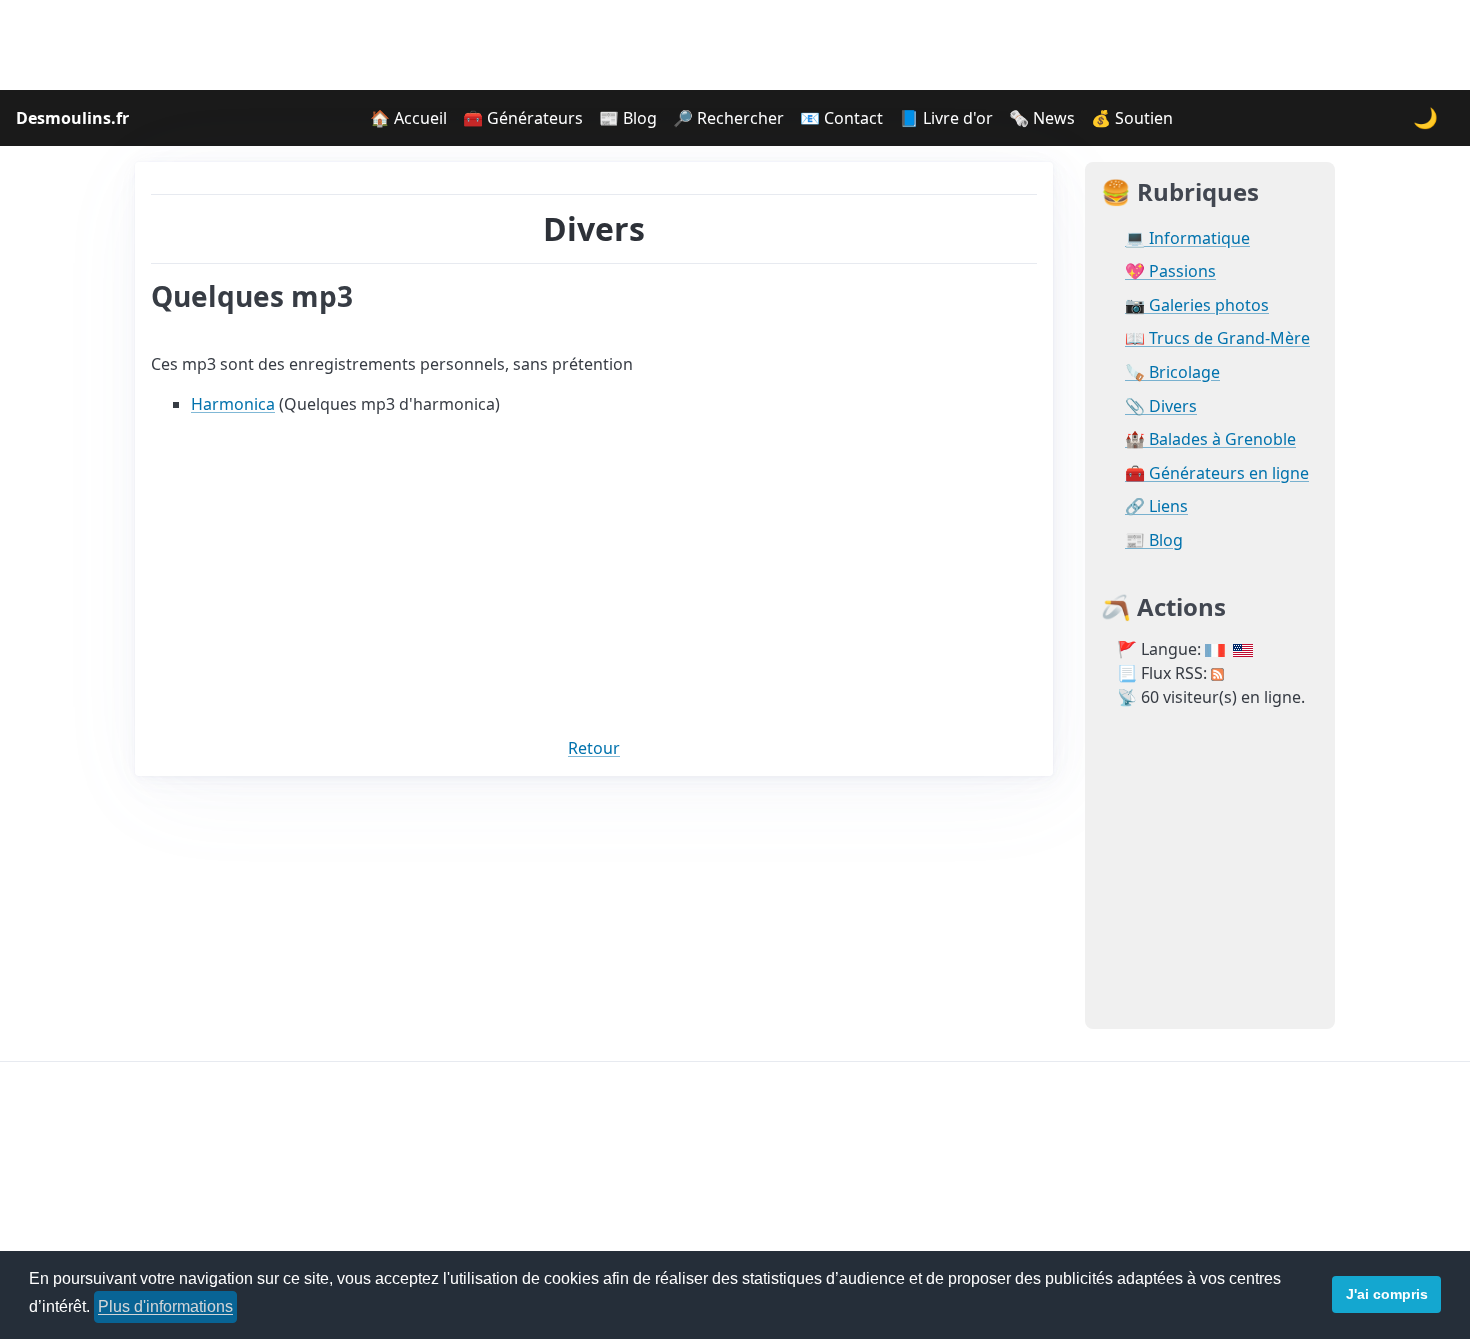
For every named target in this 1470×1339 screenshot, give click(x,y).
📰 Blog (628, 118)
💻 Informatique (1187, 238)
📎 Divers (1161, 406)
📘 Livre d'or (946, 118)
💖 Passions (1170, 271)
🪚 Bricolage (1172, 372)
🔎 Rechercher (728, 118)
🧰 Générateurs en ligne (1217, 473)
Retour (594, 748)
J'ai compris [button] (1387, 1294)
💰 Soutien (1132, 118)
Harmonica (233, 404)
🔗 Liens (1156, 506)
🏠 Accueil (408, 118)
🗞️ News (1042, 118)
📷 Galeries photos (1197, 305)
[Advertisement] (735, 45)
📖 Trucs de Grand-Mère (1217, 338)
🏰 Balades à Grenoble (1210, 439)
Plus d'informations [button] (165, 1306)
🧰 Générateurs (523, 118)
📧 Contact (841, 118)
